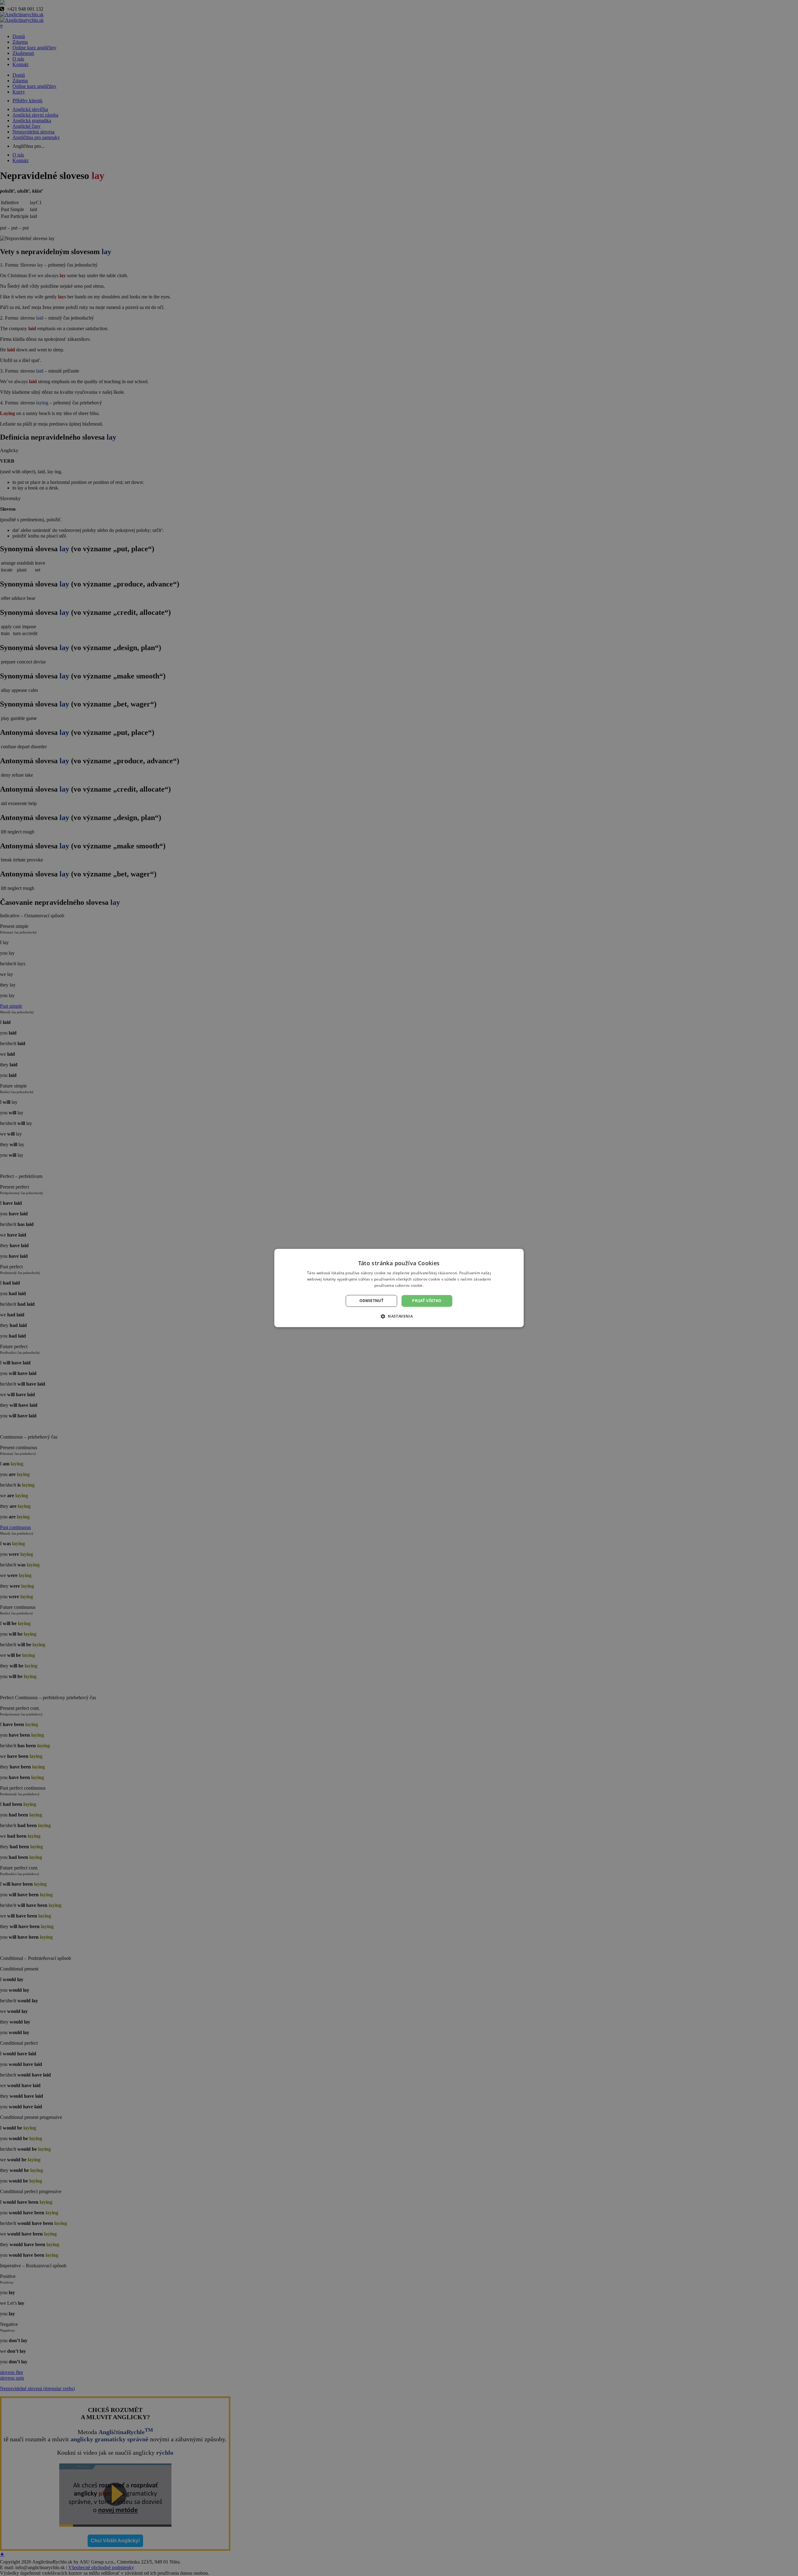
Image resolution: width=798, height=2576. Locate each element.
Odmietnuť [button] (372, 1301)
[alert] (399, 1288)
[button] (399, 1316)
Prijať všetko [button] (427, 1301)
